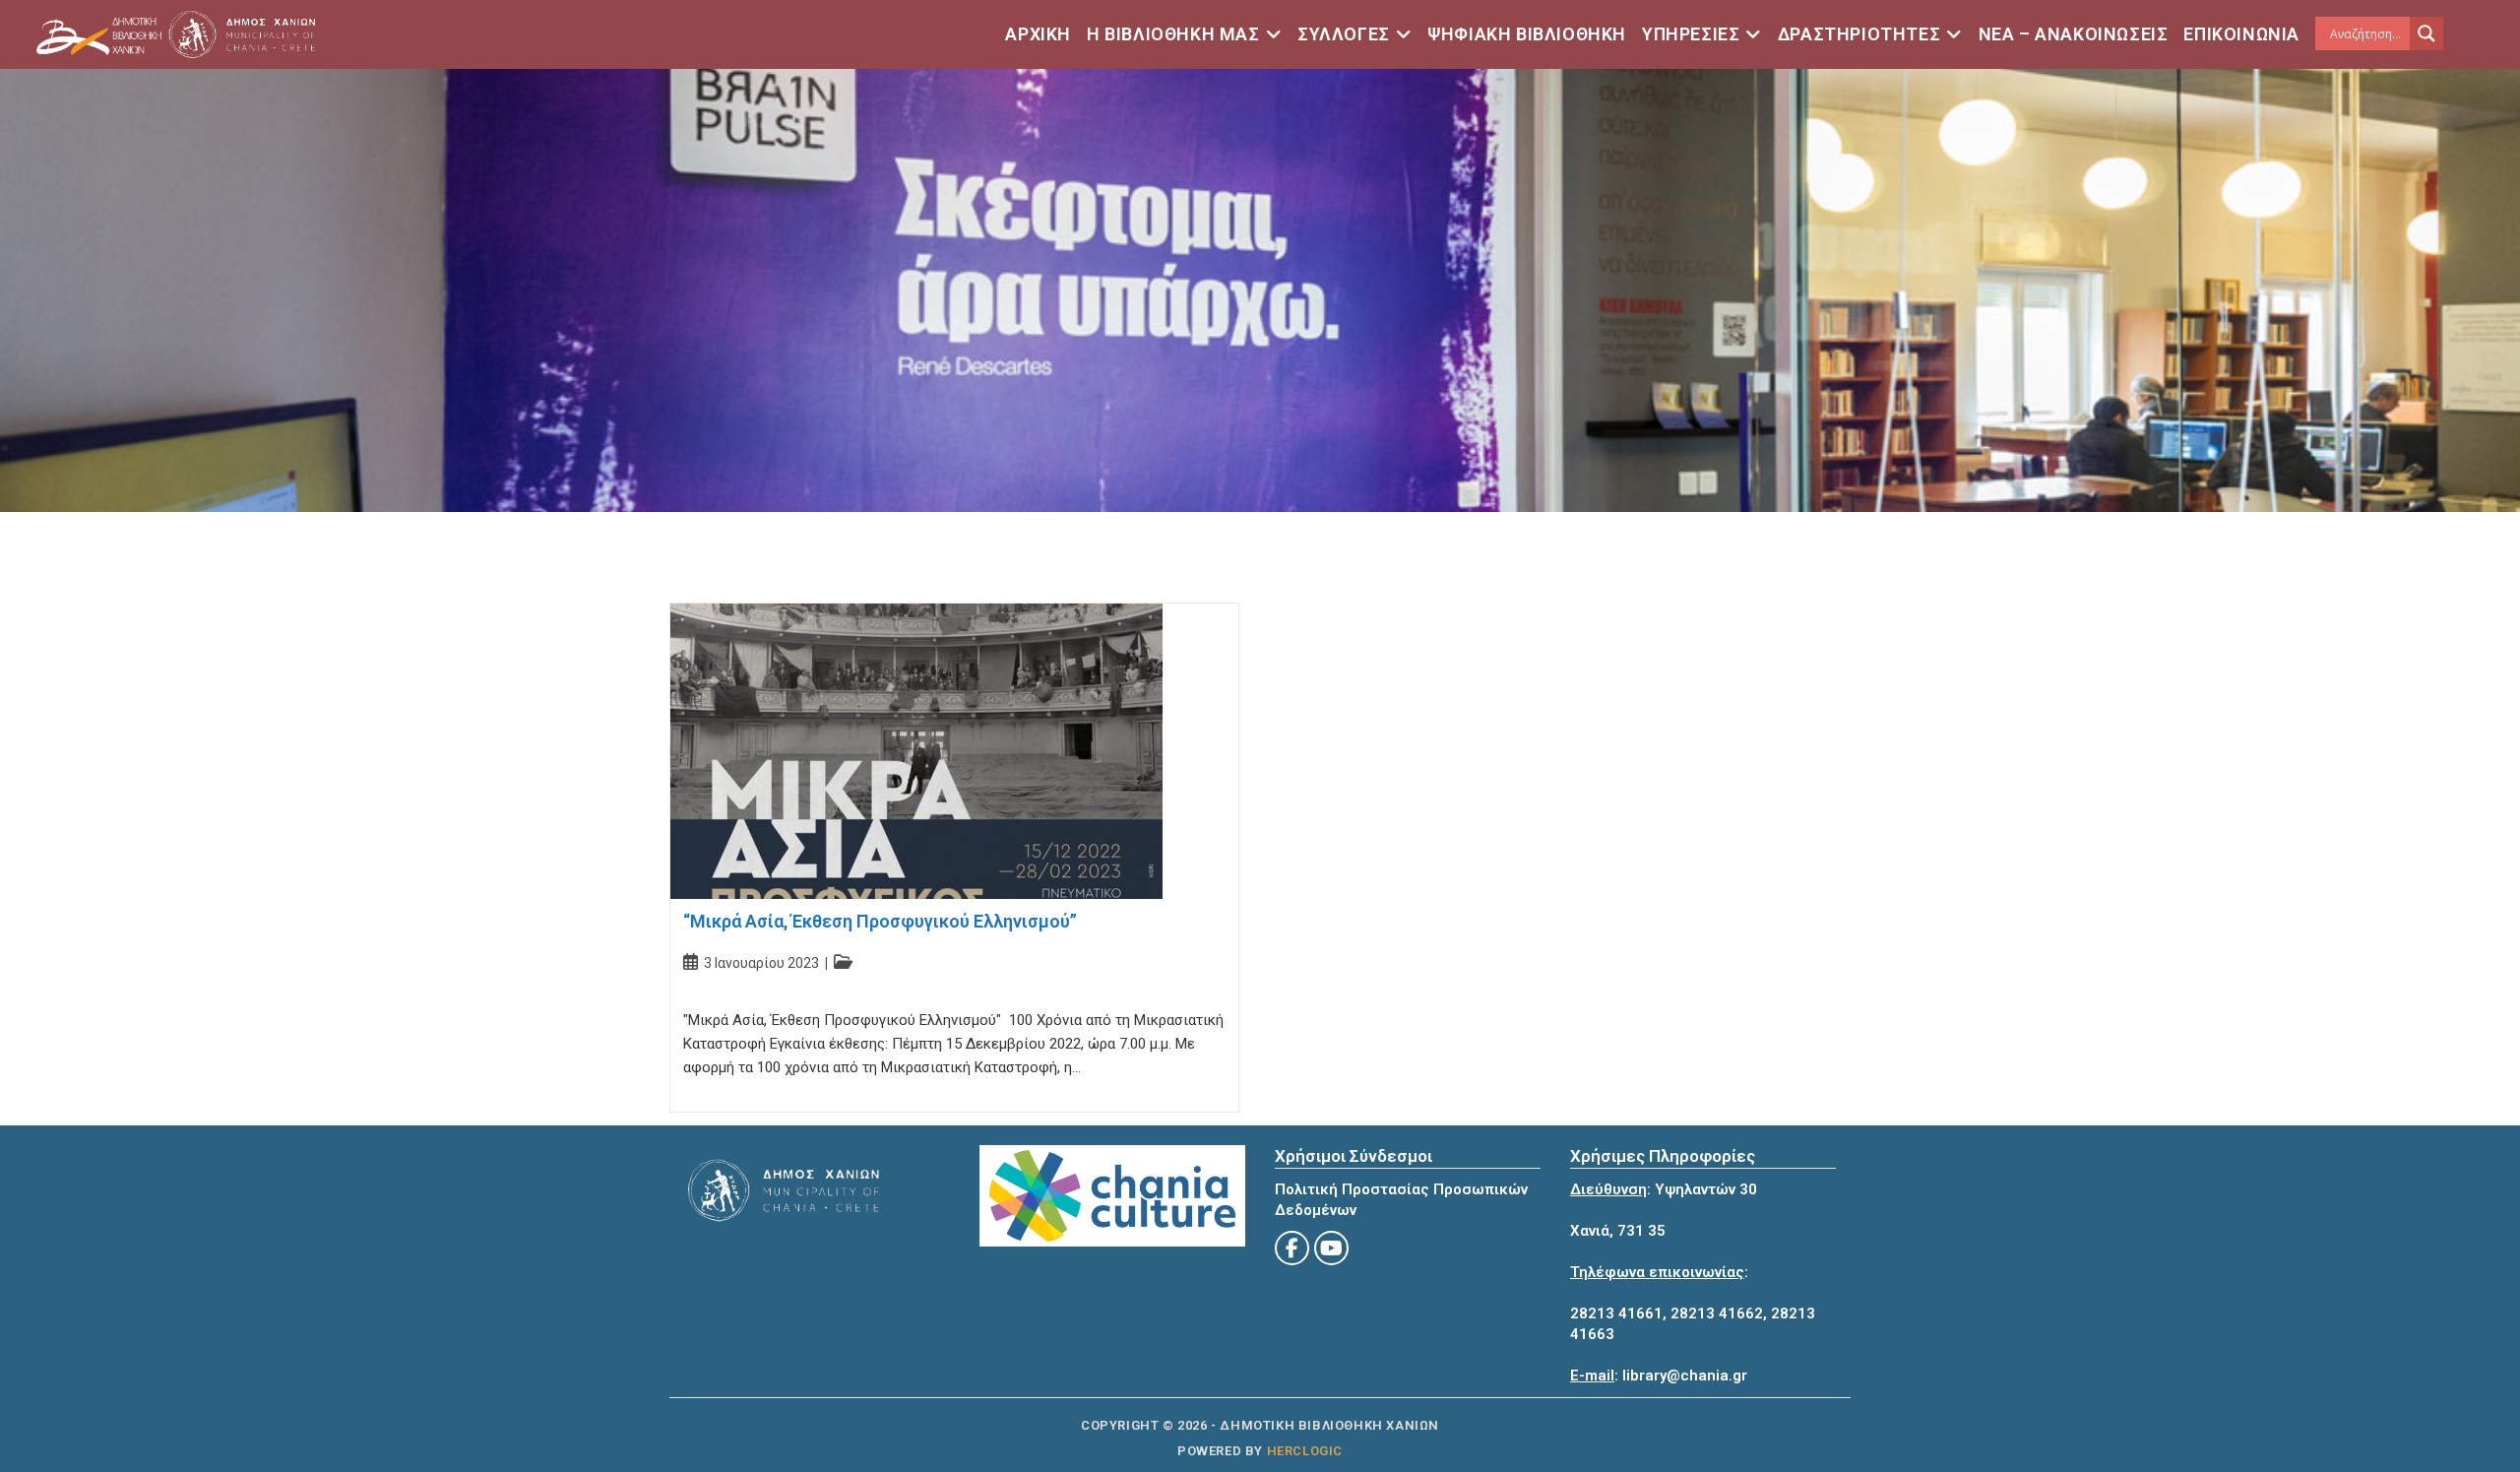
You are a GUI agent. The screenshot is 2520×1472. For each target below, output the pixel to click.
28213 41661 (1616, 1313)
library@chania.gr (1685, 1376)
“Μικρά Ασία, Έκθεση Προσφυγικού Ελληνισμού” (880, 921)
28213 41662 (1717, 1313)
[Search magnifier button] (2426, 33)
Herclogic (1305, 1451)
